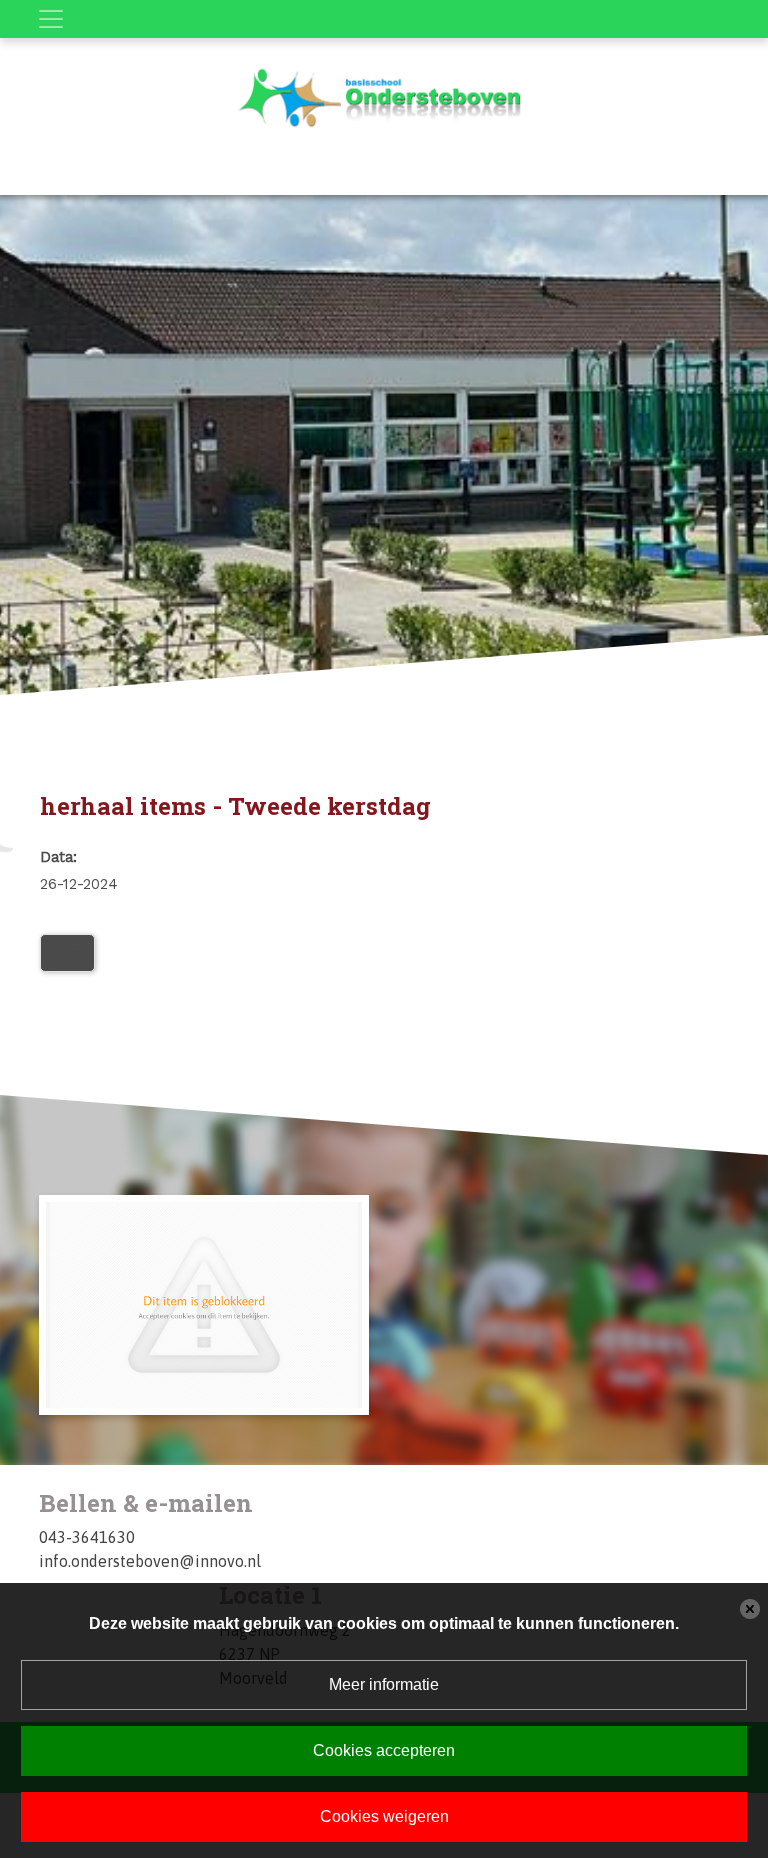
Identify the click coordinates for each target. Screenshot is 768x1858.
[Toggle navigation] (51, 19)
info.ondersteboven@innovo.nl (150, 1561)
